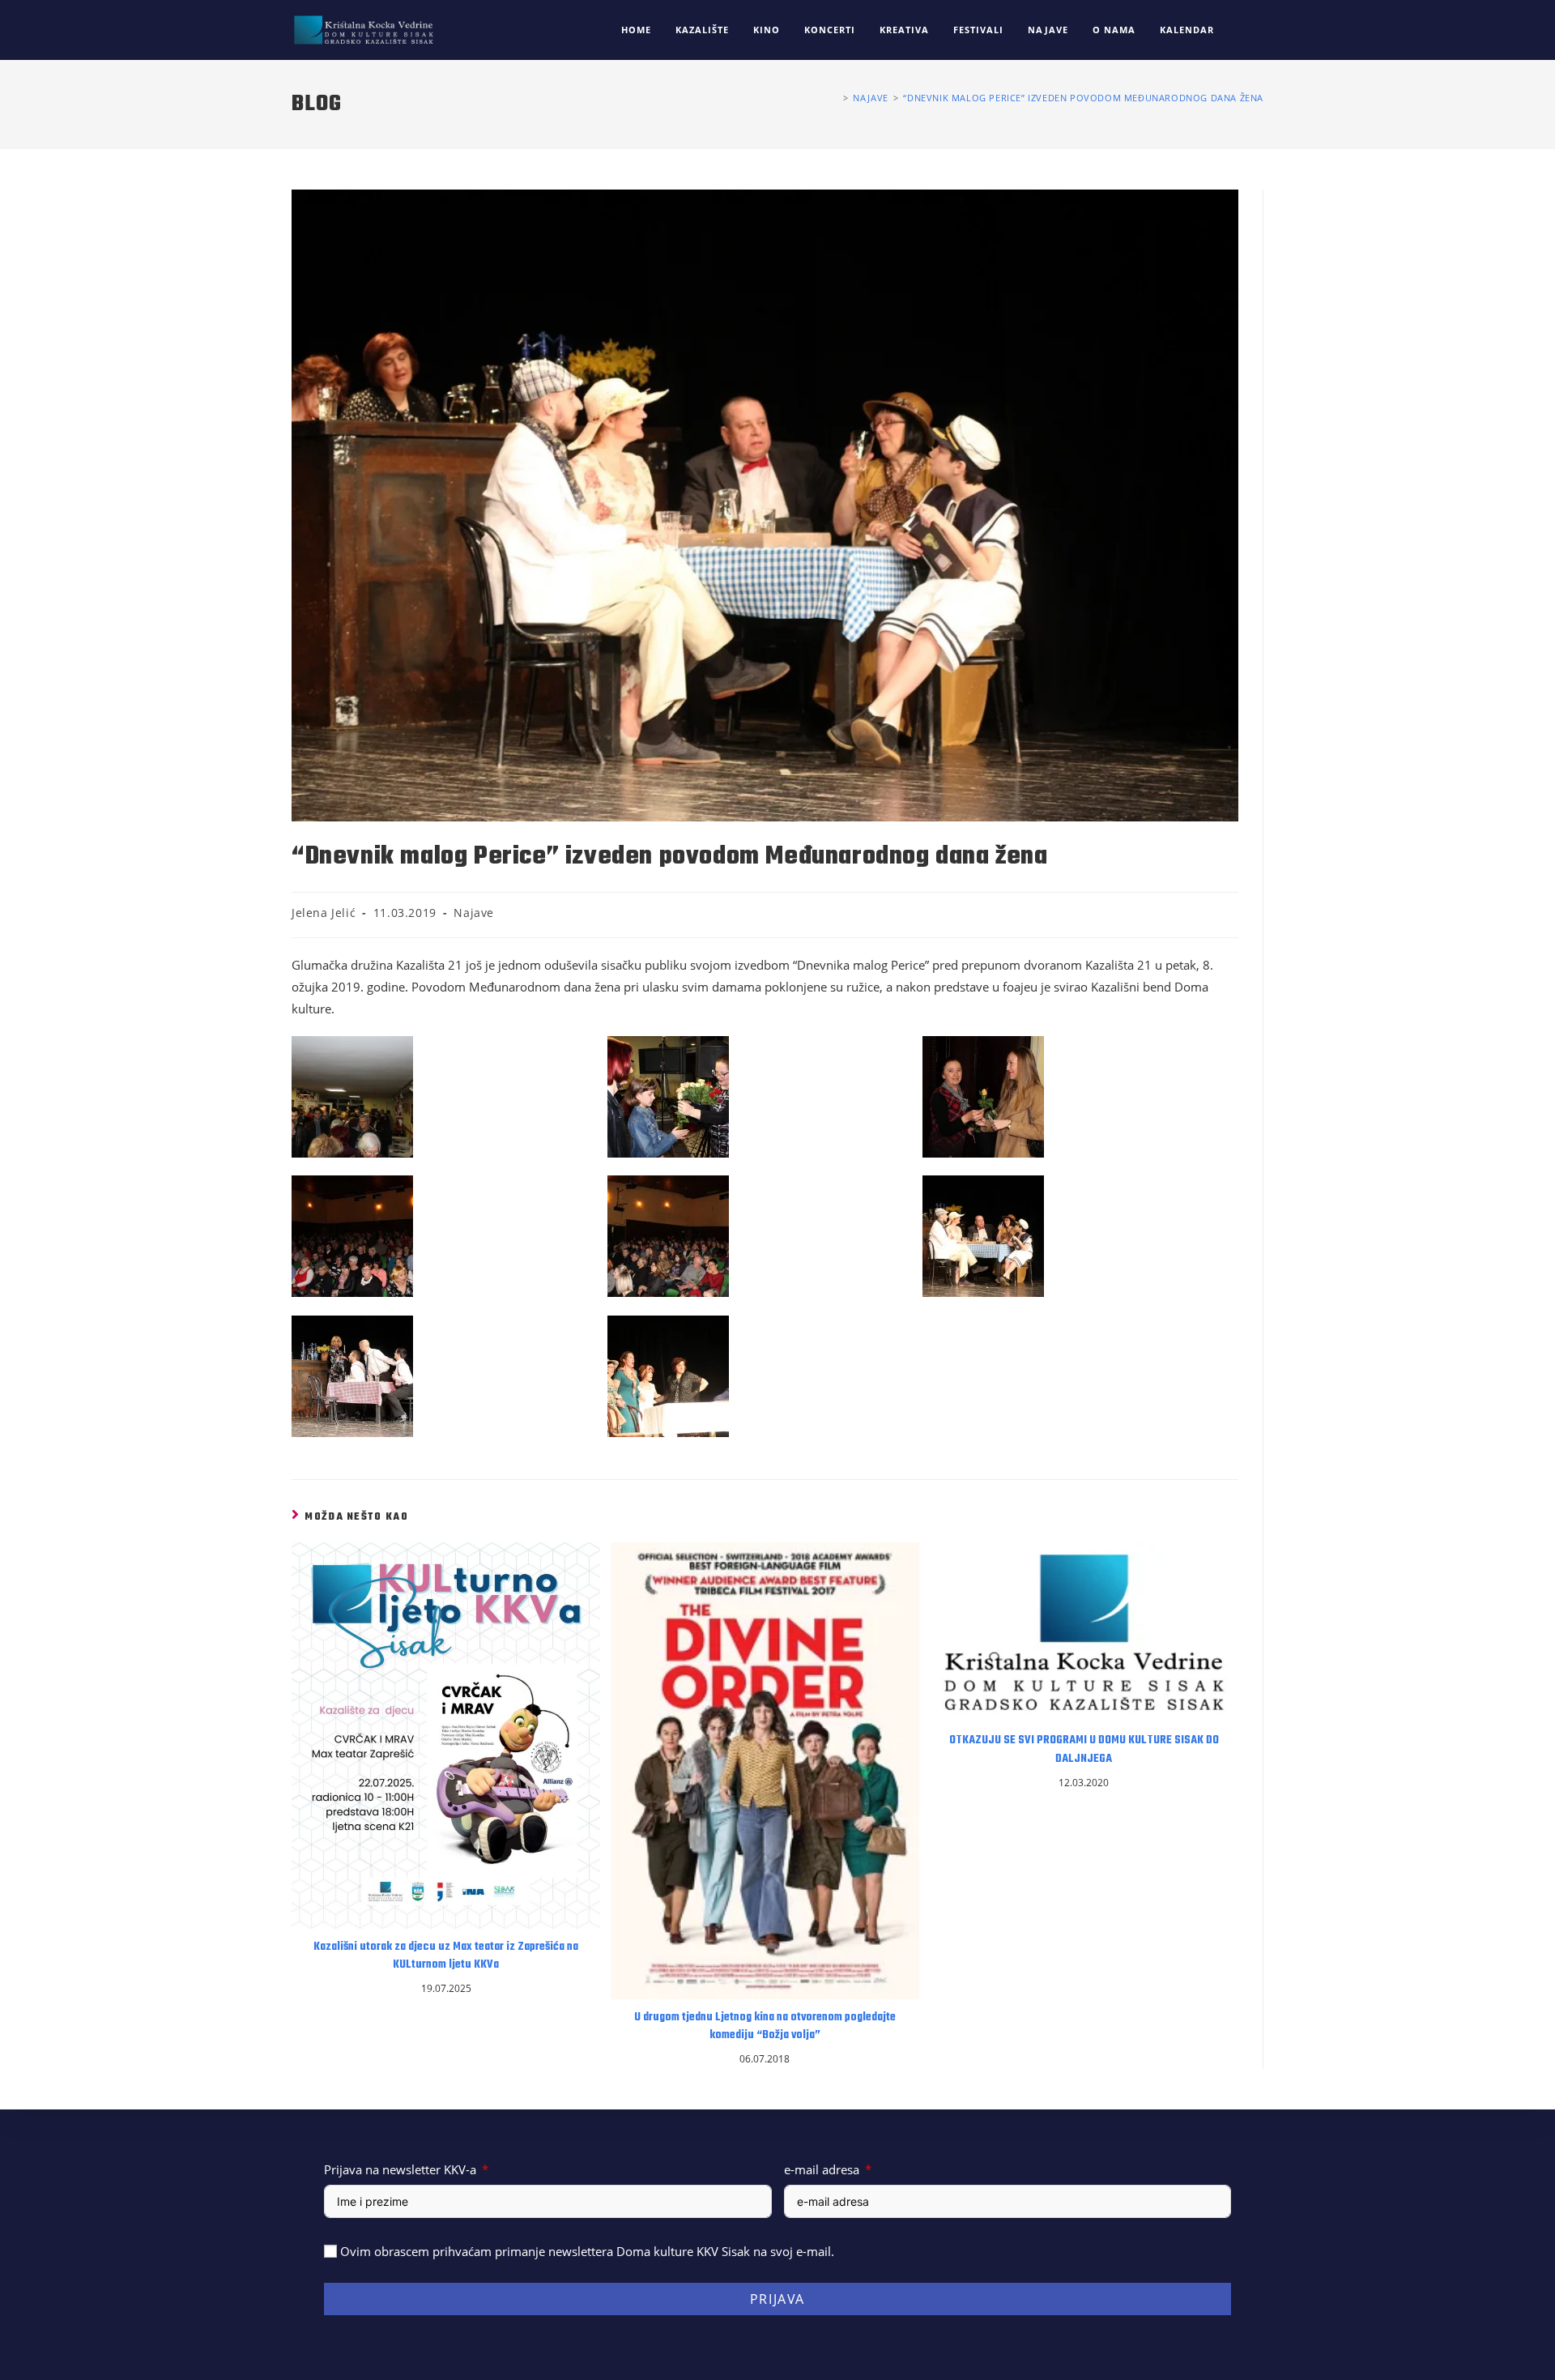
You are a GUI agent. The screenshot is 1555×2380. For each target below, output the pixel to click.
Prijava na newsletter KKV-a (400, 2169)
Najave (474, 913)
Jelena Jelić (324, 913)
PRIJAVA (777, 2299)
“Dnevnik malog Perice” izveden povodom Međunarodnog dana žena (1083, 98)
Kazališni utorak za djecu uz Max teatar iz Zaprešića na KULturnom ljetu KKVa (446, 1956)
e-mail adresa (822, 2169)
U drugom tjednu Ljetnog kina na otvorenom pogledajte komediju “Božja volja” (765, 2027)
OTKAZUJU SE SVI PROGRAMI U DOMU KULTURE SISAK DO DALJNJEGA (1084, 1750)
